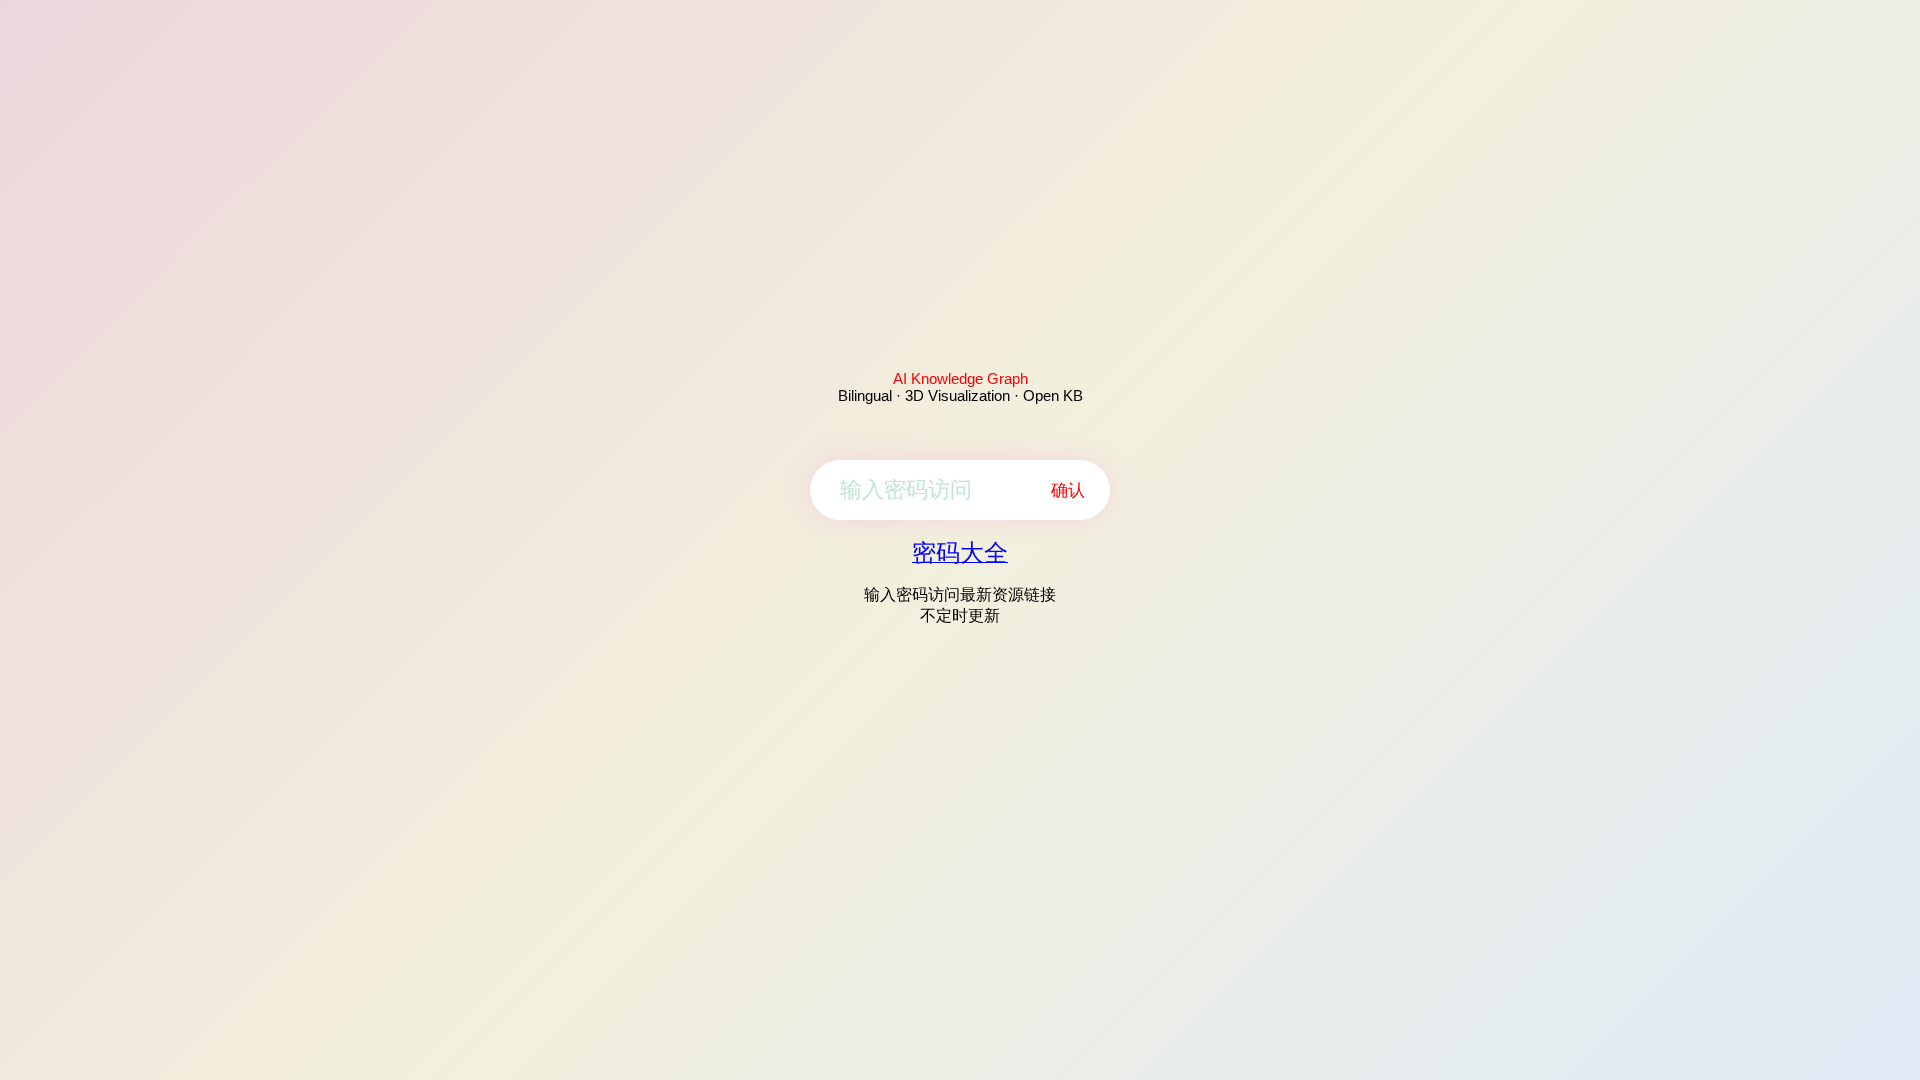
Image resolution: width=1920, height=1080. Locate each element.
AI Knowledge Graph (960, 378)
